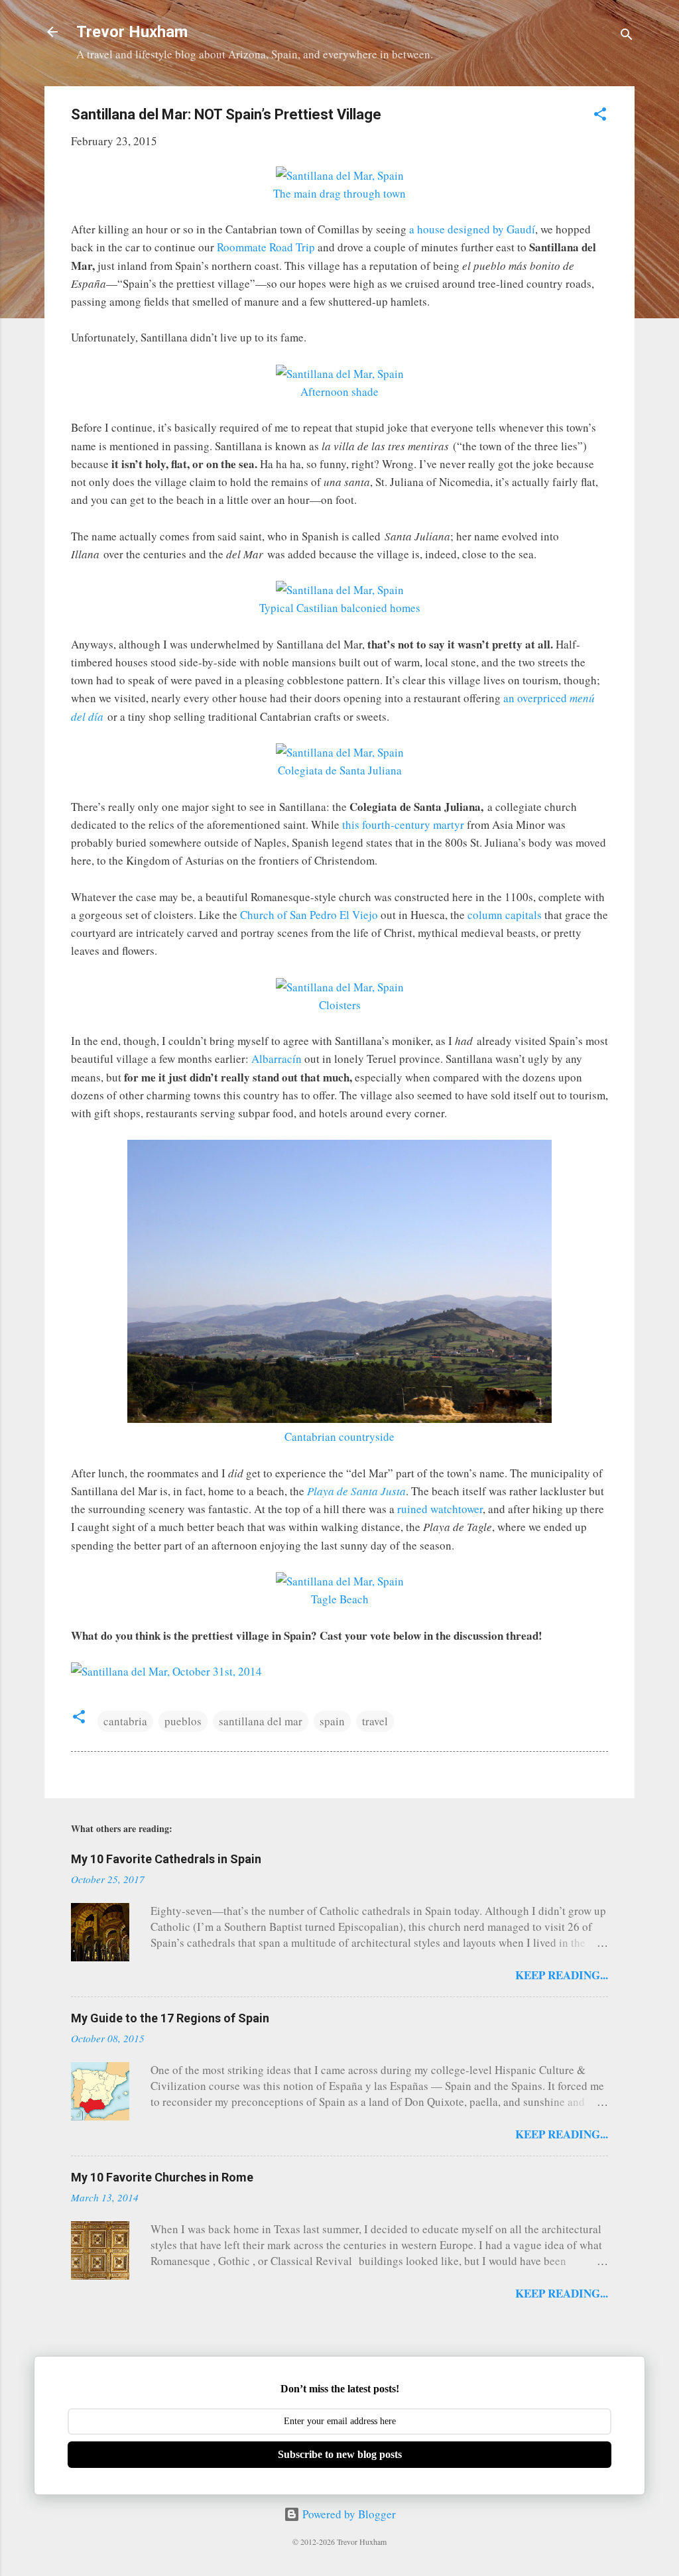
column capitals (505, 915)
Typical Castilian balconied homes (340, 608)
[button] (600, 116)
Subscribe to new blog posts (340, 2454)
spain (332, 1721)
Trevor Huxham (132, 32)
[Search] (627, 36)
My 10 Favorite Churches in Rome (162, 2177)
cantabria (125, 1721)
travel (375, 1721)
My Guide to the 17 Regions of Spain (170, 2018)
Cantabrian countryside (339, 1437)
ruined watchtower (440, 1509)
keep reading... (562, 1975)
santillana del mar (261, 1721)
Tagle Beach (340, 1599)
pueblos (183, 1721)
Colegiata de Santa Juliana (340, 770)
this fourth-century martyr (403, 825)
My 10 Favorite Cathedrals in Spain (166, 1859)
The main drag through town (339, 193)
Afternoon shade (339, 392)
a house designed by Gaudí (472, 229)
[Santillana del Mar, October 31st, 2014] (166, 1671)
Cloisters (340, 1005)
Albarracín (277, 1059)
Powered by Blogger (348, 2514)
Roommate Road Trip (266, 247)
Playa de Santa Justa (356, 1491)
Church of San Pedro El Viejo (309, 915)
